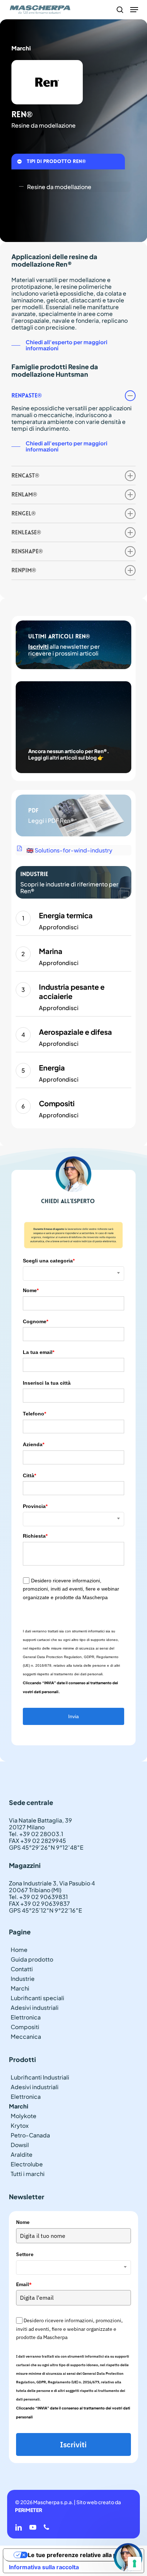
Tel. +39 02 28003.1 (36, 1834)
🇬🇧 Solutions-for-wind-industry (69, 850)
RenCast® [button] (25, 476)
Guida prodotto (32, 1959)
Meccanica (26, 2036)
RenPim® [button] (24, 570)
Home (19, 1950)
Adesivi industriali (35, 2008)
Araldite (22, 2154)
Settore (25, 2254)
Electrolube (27, 2164)
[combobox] (73, 1274)
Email (24, 2284)
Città (29, 1475)
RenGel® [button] (24, 513)
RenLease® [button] (26, 532)
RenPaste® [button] (27, 395)
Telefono (34, 1414)
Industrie (23, 1979)
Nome (31, 1290)
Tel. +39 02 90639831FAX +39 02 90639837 (39, 1900)
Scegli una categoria (49, 1261)
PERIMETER (29, 2510)
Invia (73, 1716)
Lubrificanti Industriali (40, 2077)
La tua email (39, 1352)
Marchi (20, 1988)
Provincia (35, 1506)
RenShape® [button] (27, 551)
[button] (134, 10)
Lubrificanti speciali (37, 1998)
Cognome (36, 1321)
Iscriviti (38, 646)
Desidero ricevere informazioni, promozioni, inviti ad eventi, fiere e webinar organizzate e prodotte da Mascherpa (71, 1589)
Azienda (34, 1444)
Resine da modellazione (59, 187)
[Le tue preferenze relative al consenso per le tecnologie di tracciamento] (135, 2563)
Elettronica (26, 2017)
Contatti (22, 1969)
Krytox (20, 2125)
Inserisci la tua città (47, 1383)
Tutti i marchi (28, 2174)
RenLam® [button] (24, 495)
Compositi (25, 2027)
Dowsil (20, 2145)
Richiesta (35, 1536)
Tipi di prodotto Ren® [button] (56, 161)
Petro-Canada (30, 2135)
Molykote (24, 2116)
